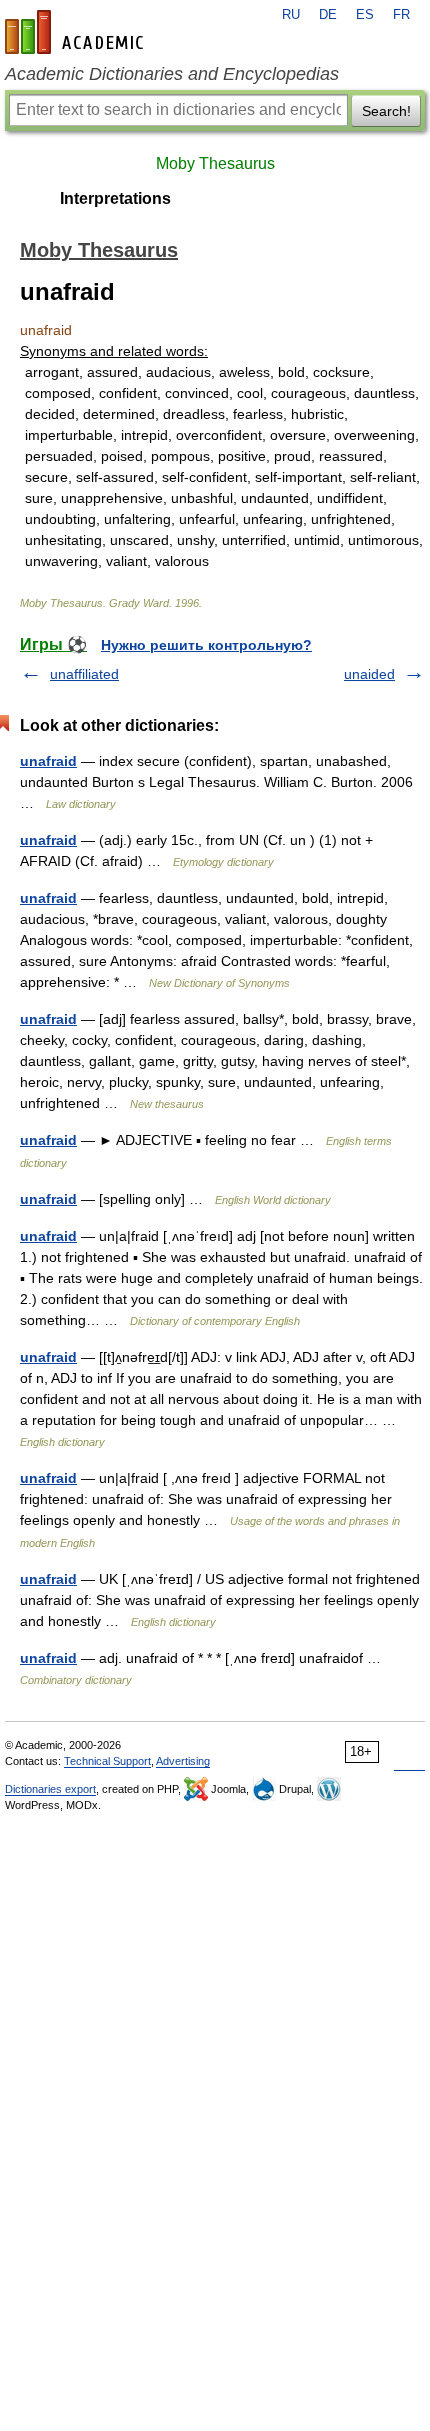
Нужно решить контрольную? (206, 645)
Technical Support (107, 1761)
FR (401, 15)
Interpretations (115, 198)
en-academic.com (77, 32)
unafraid (48, 761)
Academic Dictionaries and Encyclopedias (172, 74)
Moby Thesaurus (215, 163)
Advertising (183, 1761)
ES (365, 15)
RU (291, 15)
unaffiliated (84, 674)
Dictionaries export (50, 1789)
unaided (369, 674)
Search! (386, 111)
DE (328, 15)
